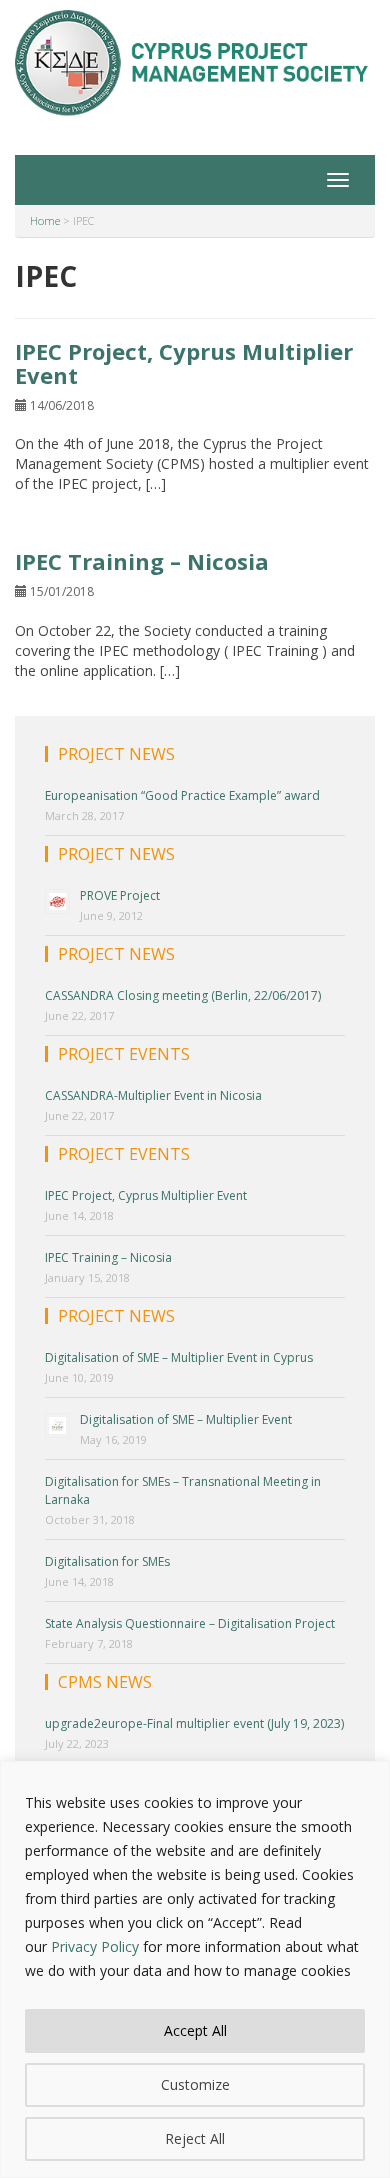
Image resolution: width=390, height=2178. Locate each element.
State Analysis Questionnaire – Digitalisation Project (190, 1623)
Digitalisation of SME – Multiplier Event (186, 1419)
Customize (195, 2084)
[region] (195, 1969)
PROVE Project (120, 895)
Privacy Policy (95, 1946)
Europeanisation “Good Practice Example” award (182, 795)
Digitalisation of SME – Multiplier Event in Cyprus (179, 1357)
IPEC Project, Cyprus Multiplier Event (184, 363)
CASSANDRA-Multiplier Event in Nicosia (153, 1095)
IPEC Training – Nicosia (142, 561)
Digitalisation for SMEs (107, 1561)
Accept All (195, 2030)
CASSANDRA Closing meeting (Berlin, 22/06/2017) (183, 995)
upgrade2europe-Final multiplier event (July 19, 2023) (194, 1723)
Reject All (195, 2138)
